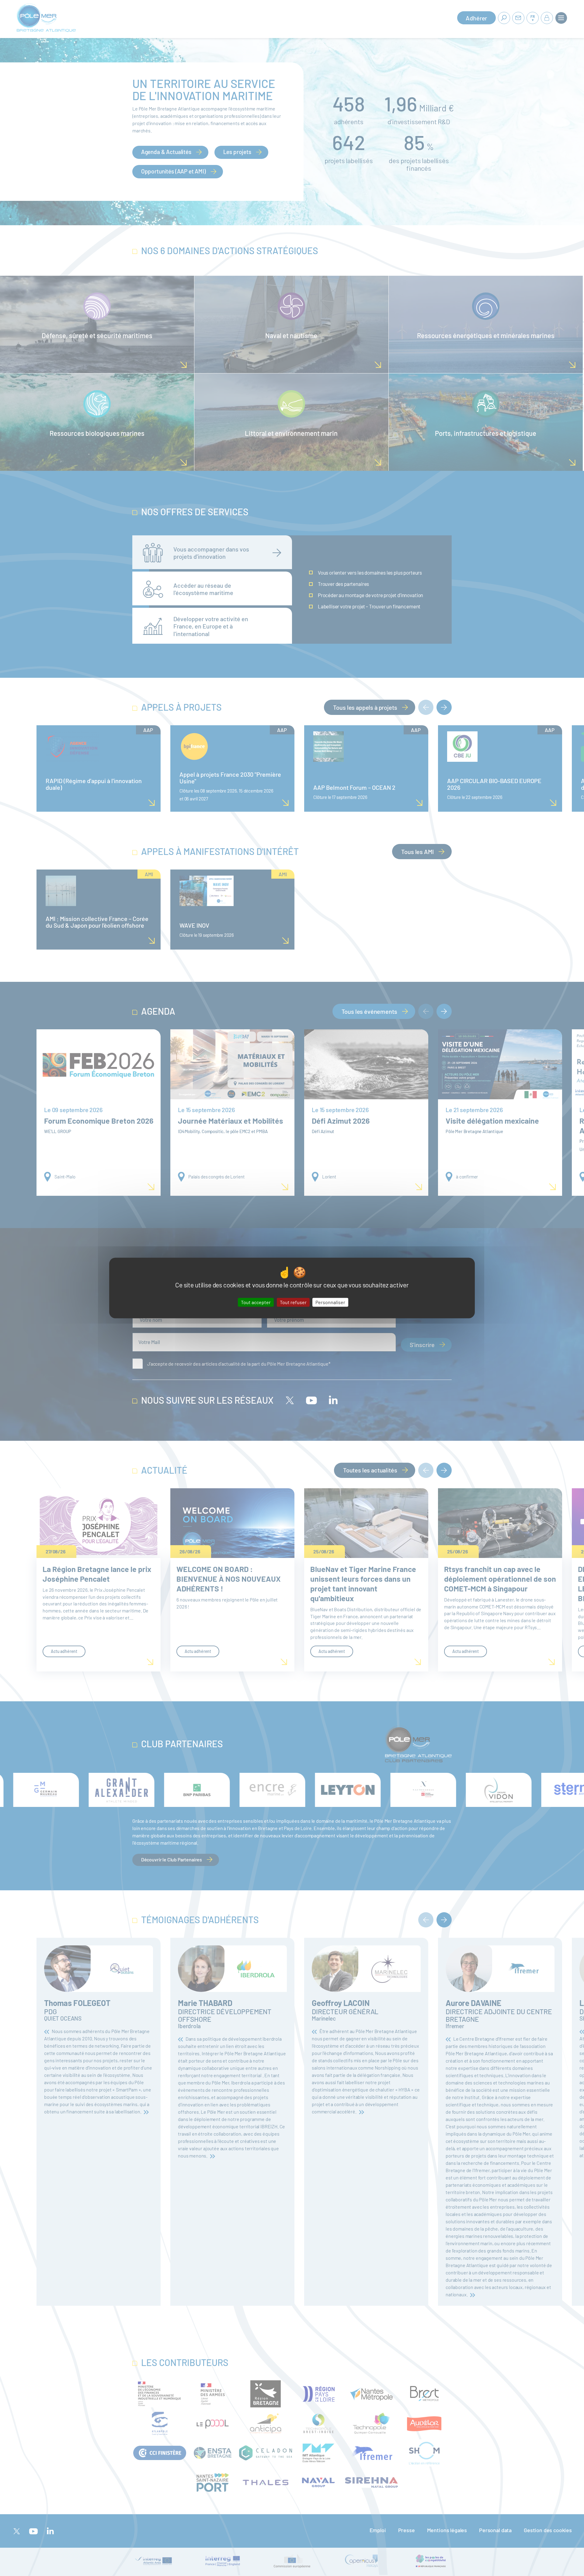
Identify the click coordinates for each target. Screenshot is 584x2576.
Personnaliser (330, 1302)
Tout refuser (293, 1302)
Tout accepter (256, 1302)
